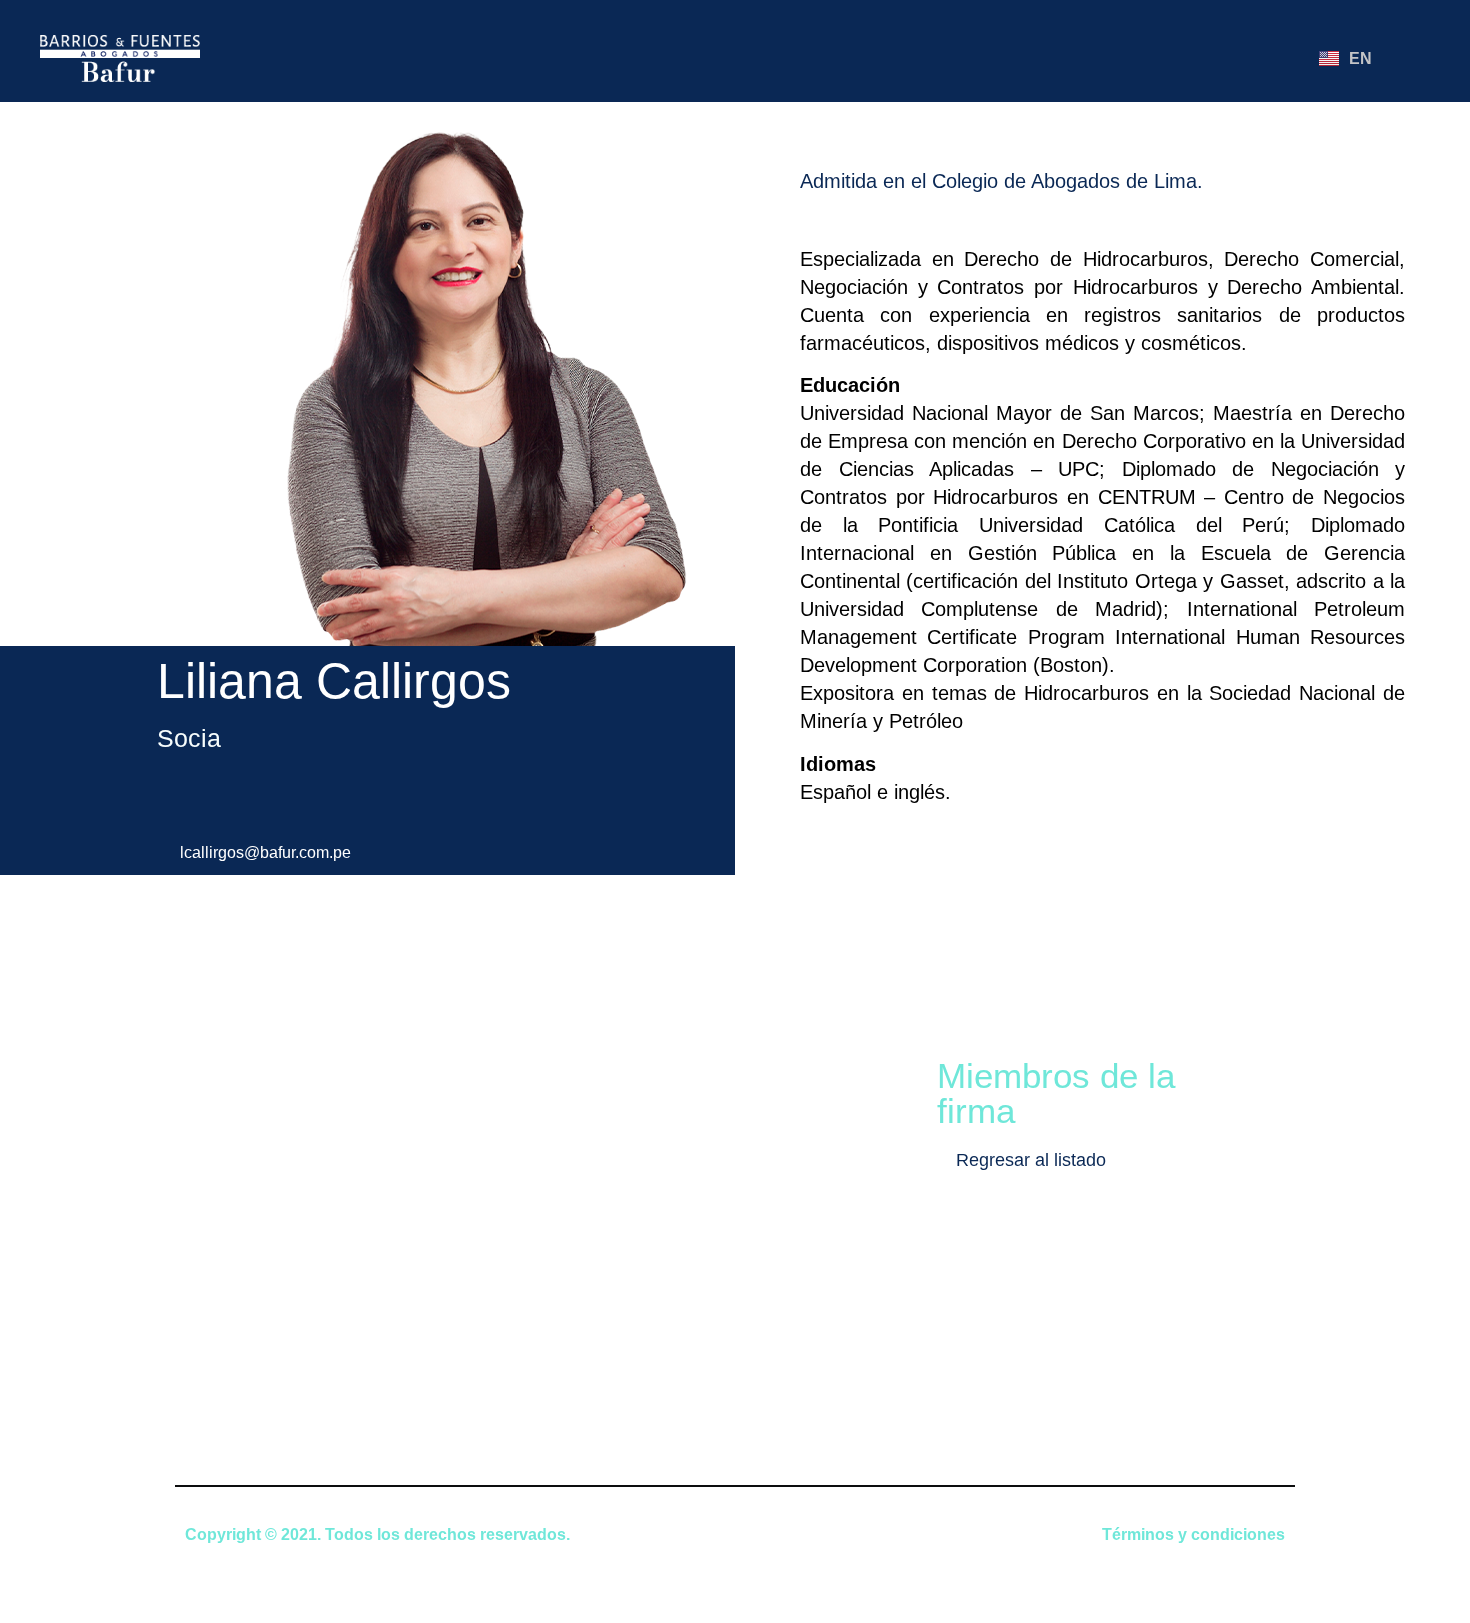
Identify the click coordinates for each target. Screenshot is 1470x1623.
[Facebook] (1171, 58)
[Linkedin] (1206, 58)
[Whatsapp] (1276, 58)
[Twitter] (1241, 58)
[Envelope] (1136, 58)
